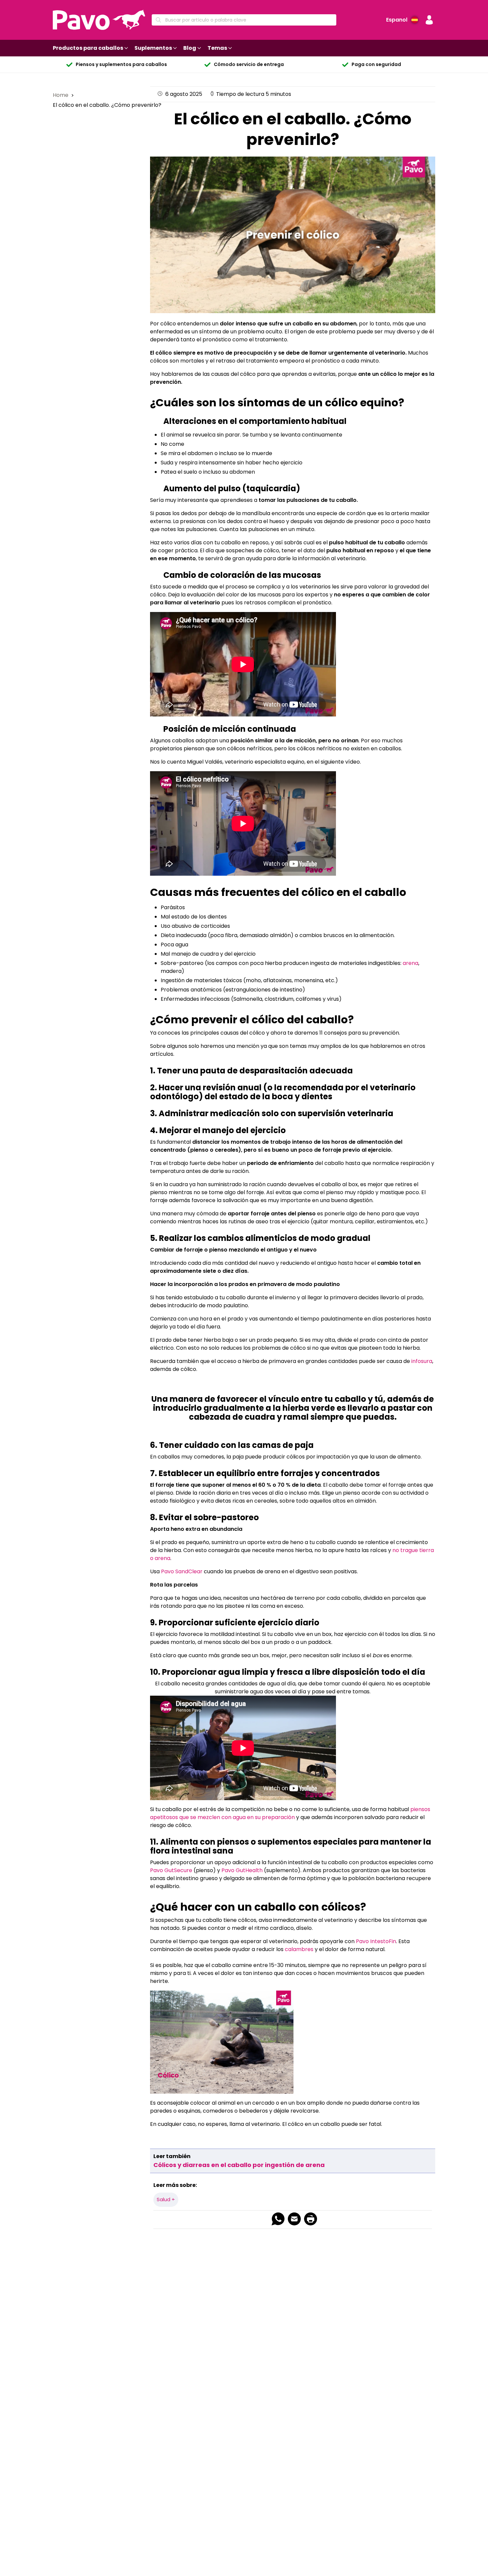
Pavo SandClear (182, 1571)
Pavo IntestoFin (376, 1941)
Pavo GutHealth (242, 1870)
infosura (422, 1361)
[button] (429, 20)
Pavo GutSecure (172, 1870)
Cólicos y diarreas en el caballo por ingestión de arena (239, 2165)
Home (61, 95)
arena (410, 963)
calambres (299, 1949)
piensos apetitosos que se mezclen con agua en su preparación (290, 1813)
